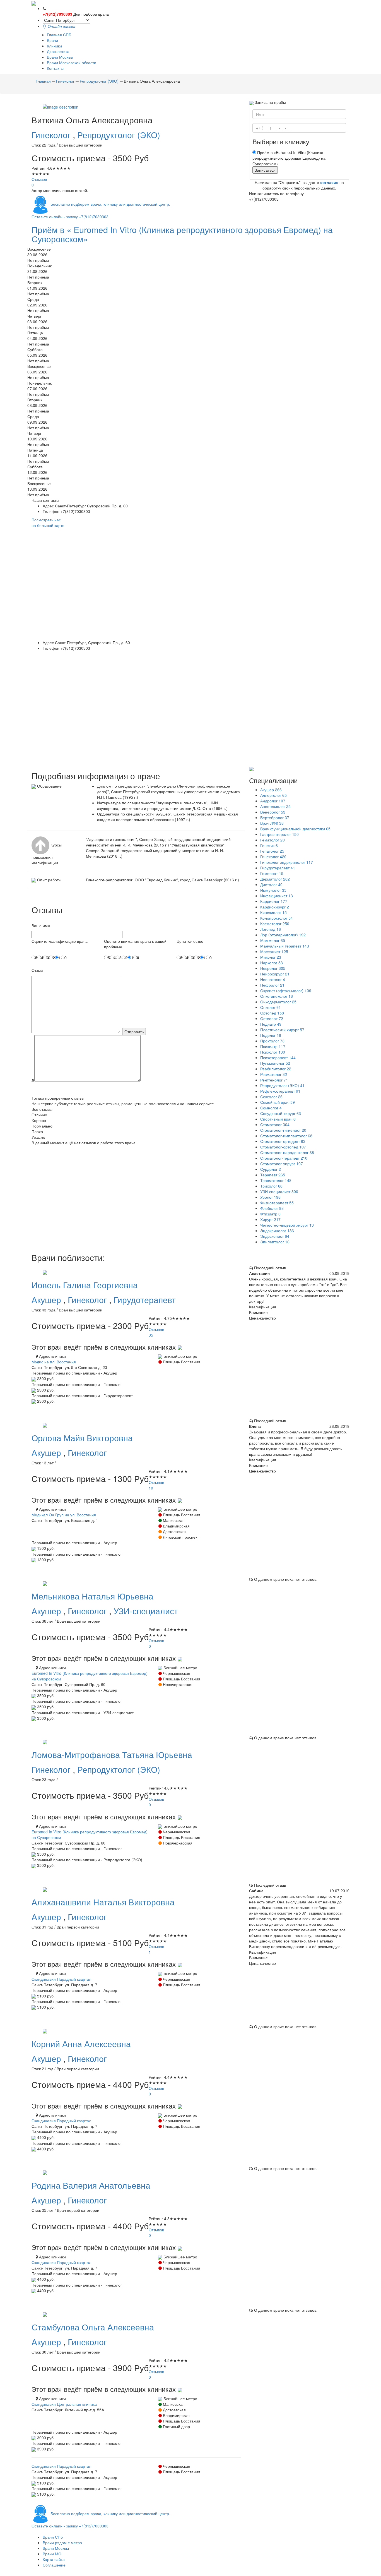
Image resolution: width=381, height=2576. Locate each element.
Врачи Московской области (72, 63)
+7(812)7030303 (57, 14)
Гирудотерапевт (145, 1300)
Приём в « (182, 234)
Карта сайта (54, 2559)
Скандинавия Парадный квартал (61, 1979)
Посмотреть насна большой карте (48, 522)
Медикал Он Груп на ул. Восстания (64, 1515)
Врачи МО (52, 2554)
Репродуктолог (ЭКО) (119, 135)
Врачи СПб (53, 2537)
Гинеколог (52, 135)
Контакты (55, 68)
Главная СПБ (59, 35)
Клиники (54, 46)
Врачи (52, 40)
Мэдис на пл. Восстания (54, 1362)
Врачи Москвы (60, 57)
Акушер (47, 1300)
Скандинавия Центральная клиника (64, 2404)
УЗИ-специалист (146, 1611)
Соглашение (54, 2565)
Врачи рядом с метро (62, 2543)
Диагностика (58, 51)
